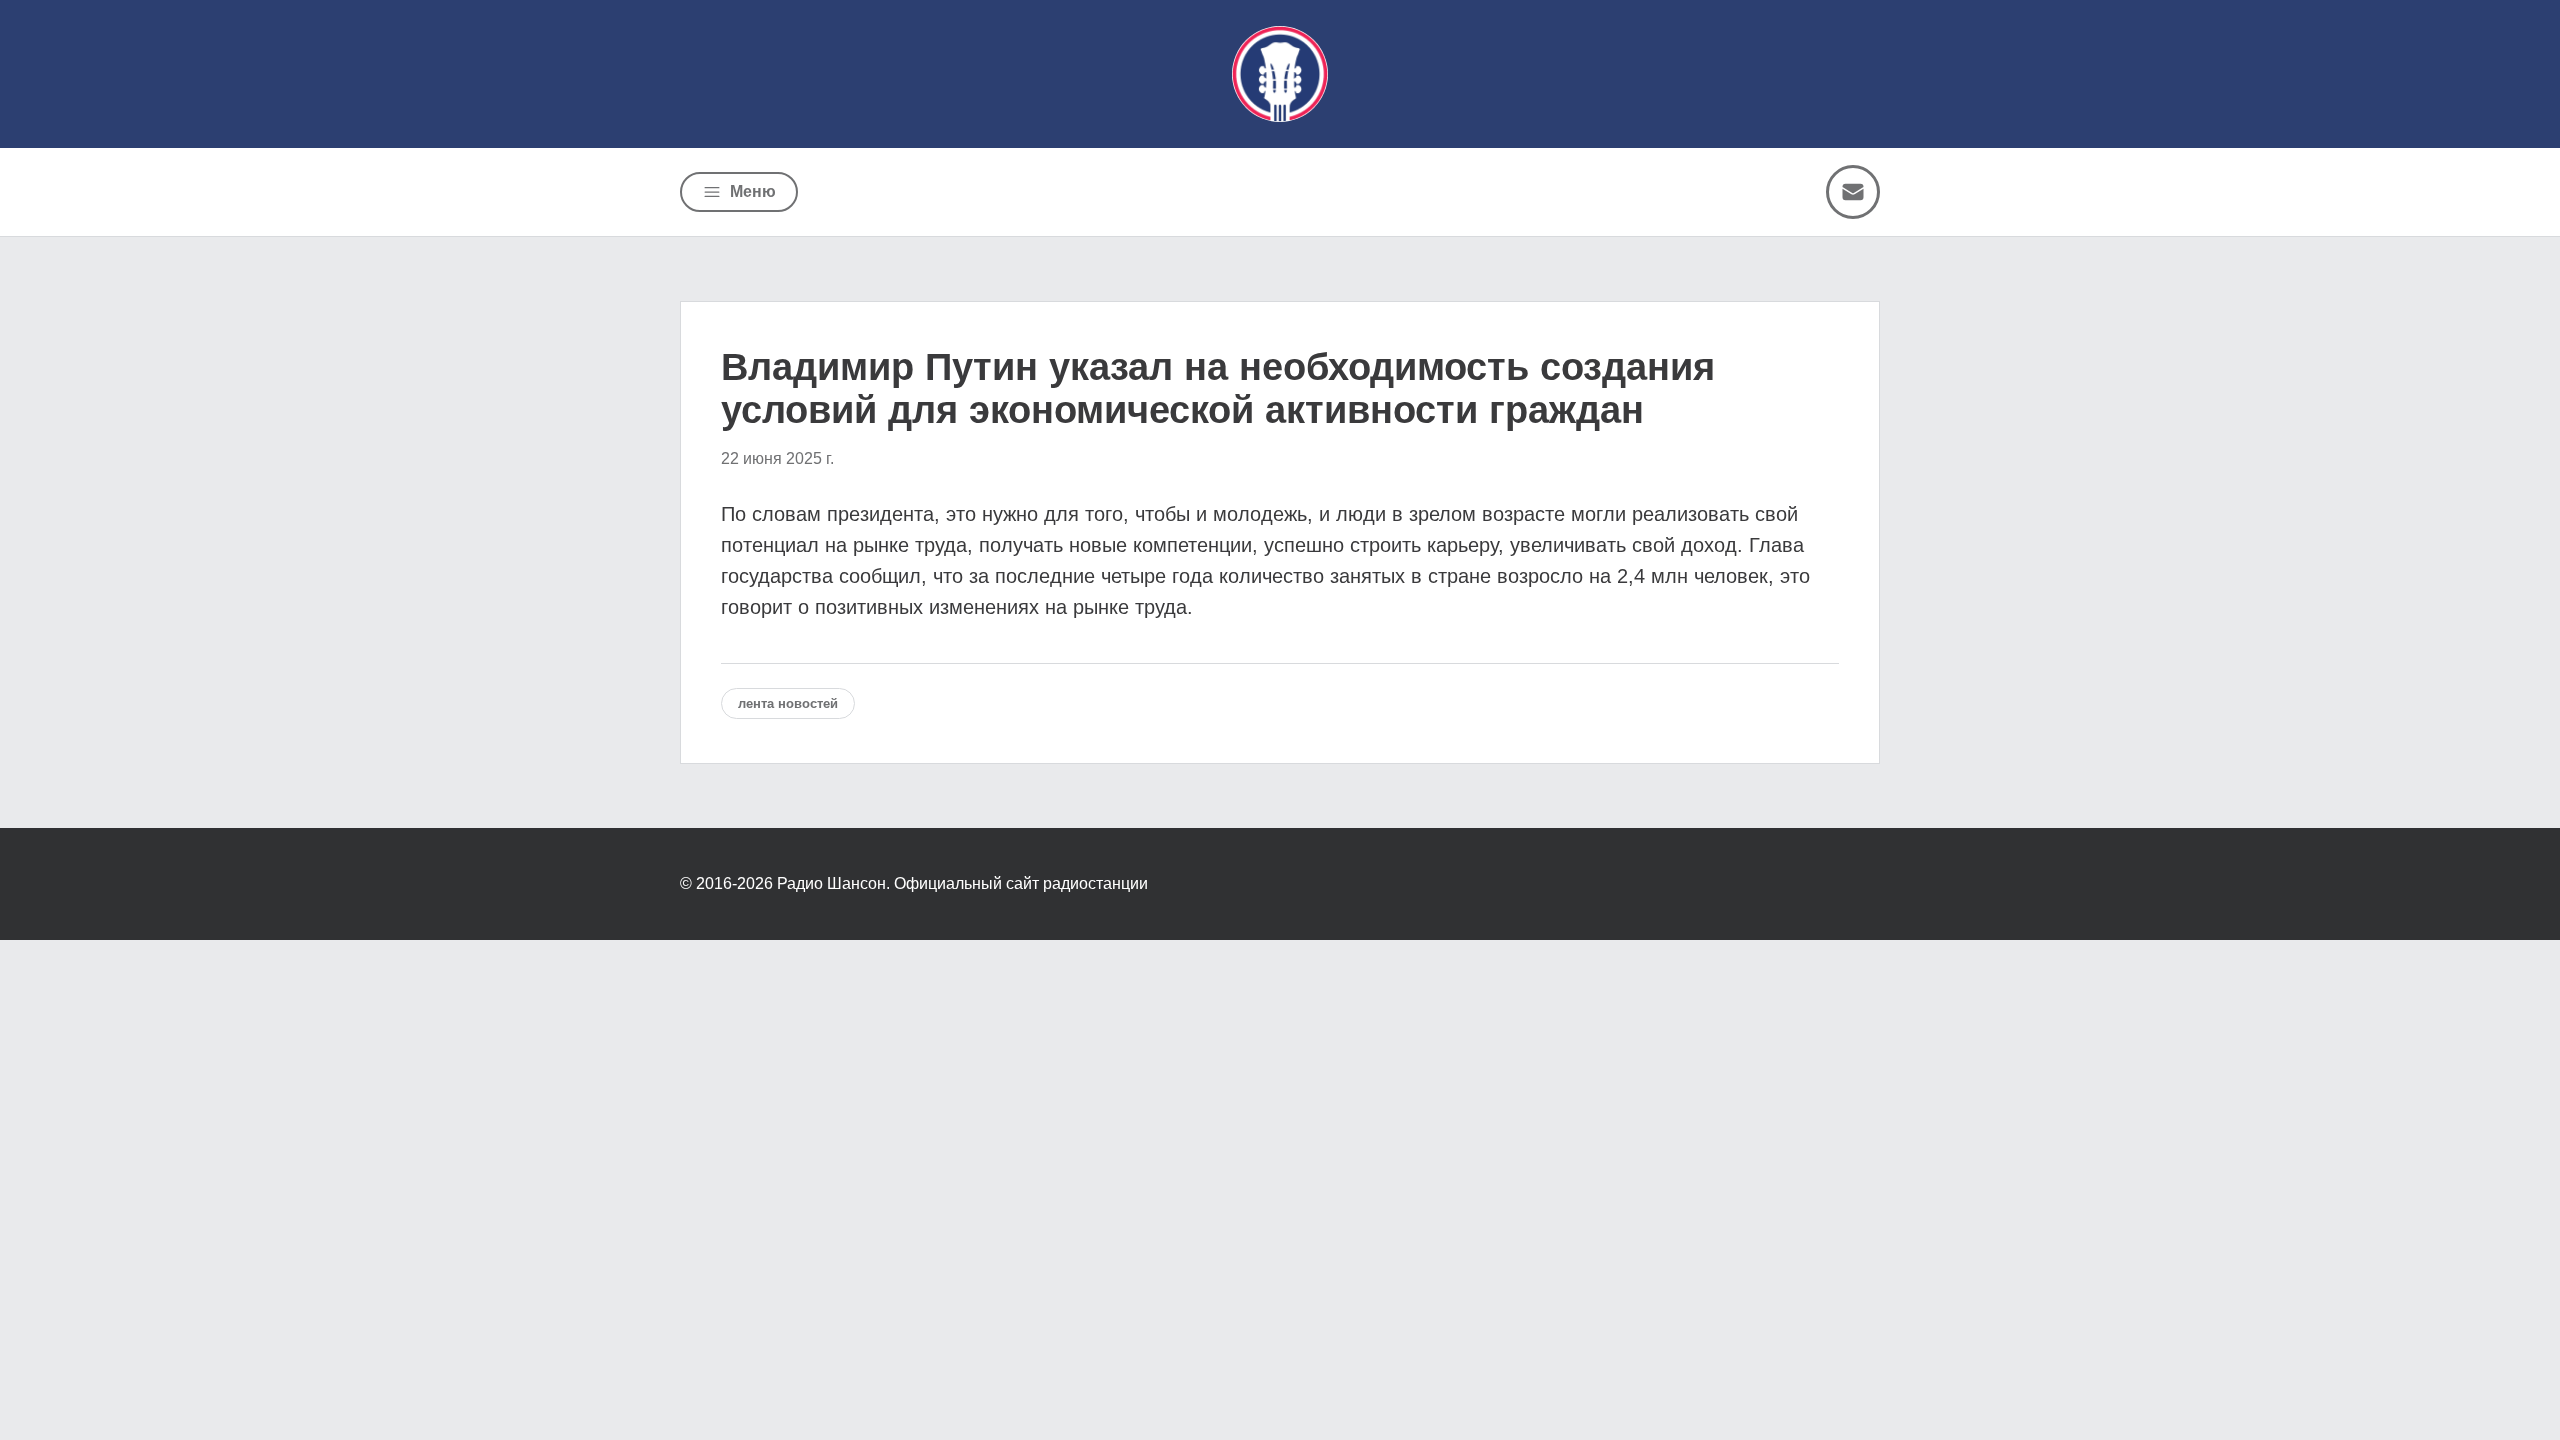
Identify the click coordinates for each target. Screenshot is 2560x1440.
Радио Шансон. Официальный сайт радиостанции (962, 883)
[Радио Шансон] (1280, 74)
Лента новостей (788, 703)
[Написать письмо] (1853, 192)
